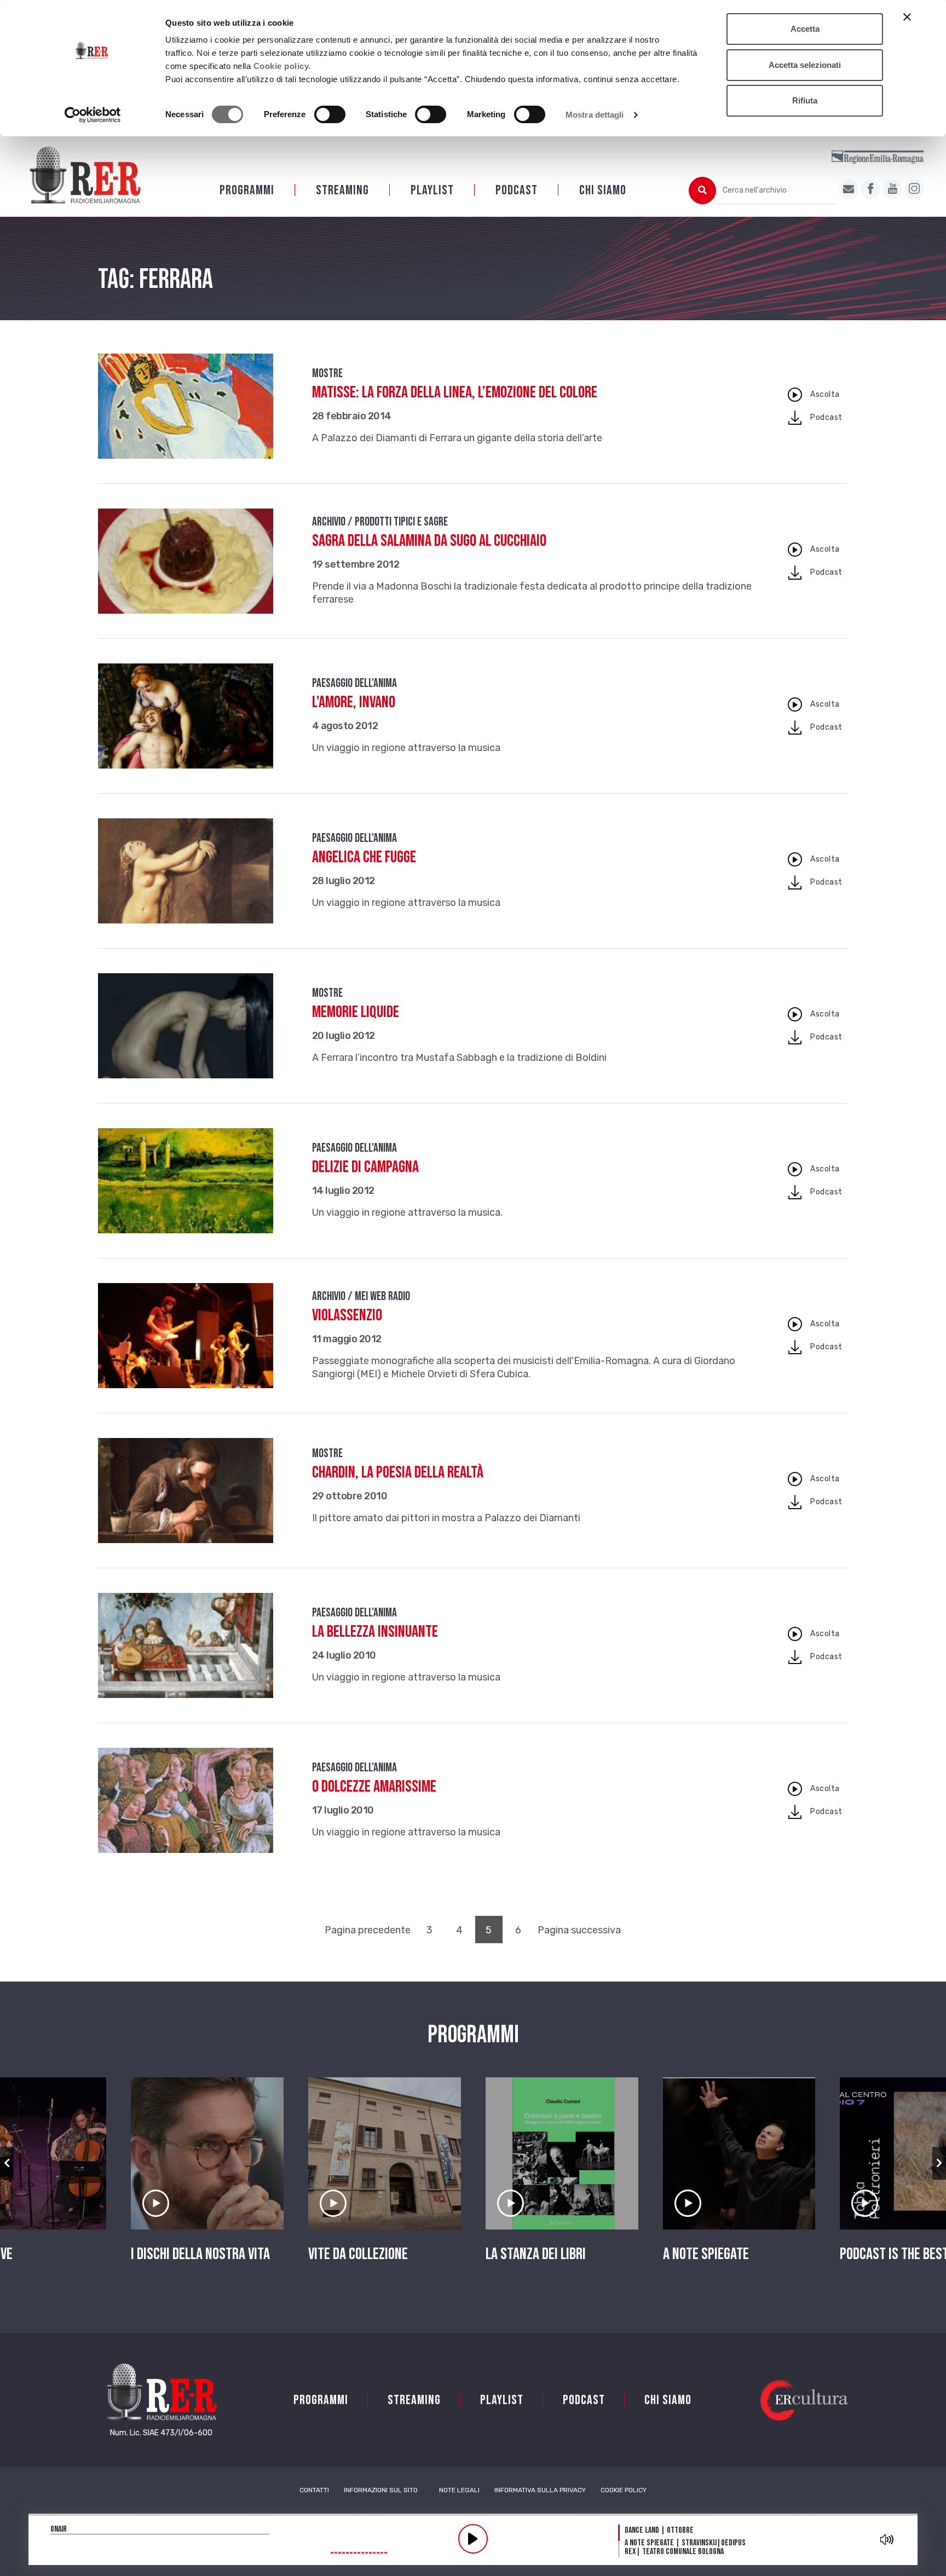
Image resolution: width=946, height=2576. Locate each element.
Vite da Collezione (358, 2254)
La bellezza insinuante (375, 1632)
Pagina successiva (579, 1930)
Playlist (432, 190)
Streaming (342, 190)
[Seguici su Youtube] (892, 189)
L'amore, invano (354, 702)
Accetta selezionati (805, 65)
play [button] (473, 2539)
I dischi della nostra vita (200, 2254)
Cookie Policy (624, 2490)
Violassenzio (347, 1315)
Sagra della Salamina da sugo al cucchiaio (429, 541)
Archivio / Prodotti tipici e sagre (380, 522)
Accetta (805, 29)
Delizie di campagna (365, 1167)
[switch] (330, 114)
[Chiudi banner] (907, 17)
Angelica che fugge (364, 857)
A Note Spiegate (706, 2254)
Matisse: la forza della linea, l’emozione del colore (455, 392)
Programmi (247, 190)
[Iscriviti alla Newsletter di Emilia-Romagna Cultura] (849, 189)
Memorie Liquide (356, 1012)
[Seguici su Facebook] (870, 189)
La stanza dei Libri (536, 2254)
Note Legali (459, 2490)
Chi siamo (603, 190)
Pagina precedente (368, 1930)
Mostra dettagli (595, 115)
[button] (7, 2163)
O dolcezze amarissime (374, 1787)
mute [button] (887, 2539)
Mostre (327, 374)
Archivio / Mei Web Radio (361, 1296)
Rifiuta (805, 100)
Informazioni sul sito (381, 2490)
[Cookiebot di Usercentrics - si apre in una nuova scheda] (93, 115)
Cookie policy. (282, 66)
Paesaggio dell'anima (354, 683)
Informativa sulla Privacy (540, 2490)
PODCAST (517, 190)
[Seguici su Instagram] (914, 189)
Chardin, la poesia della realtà (398, 1472)
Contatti (314, 2490)
